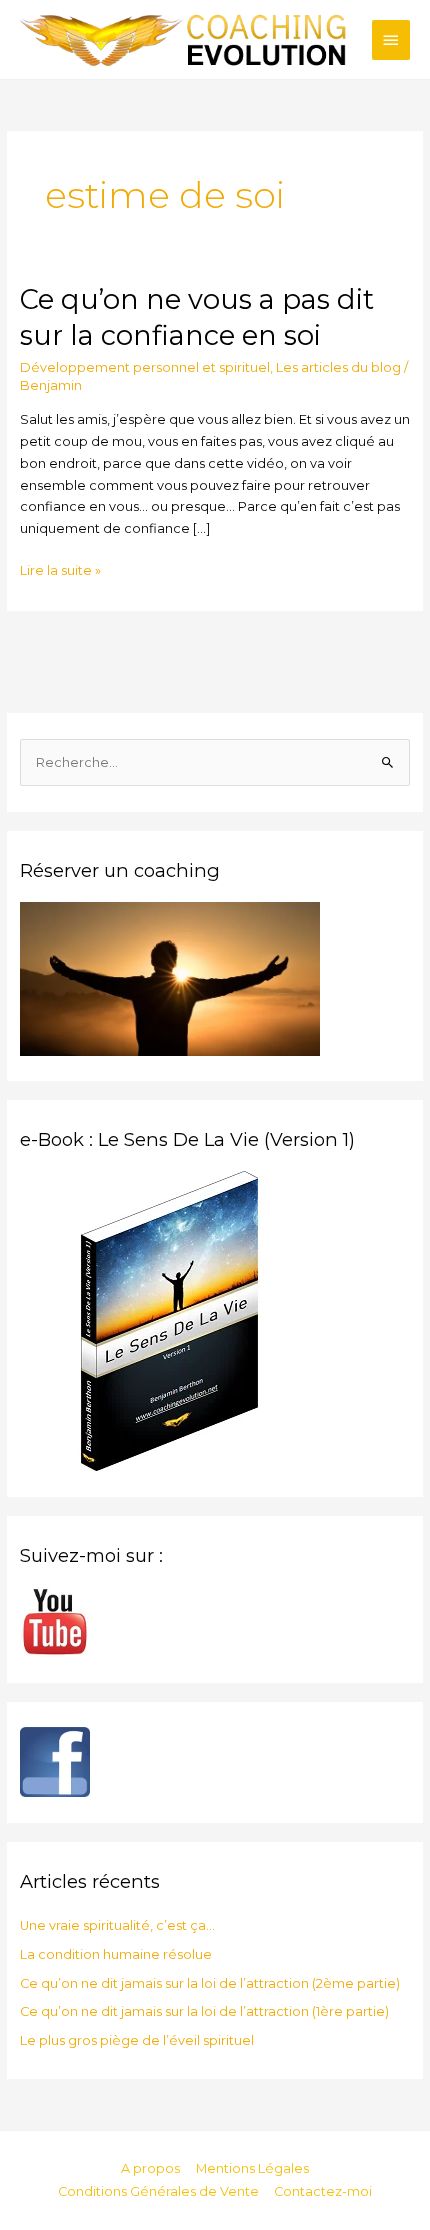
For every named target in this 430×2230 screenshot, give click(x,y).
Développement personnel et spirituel (145, 367)
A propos (150, 2168)
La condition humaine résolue (116, 1954)
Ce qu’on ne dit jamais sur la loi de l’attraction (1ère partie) (204, 2011)
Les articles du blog (338, 367)
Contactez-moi (323, 2191)
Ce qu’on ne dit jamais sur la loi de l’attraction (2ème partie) (210, 1983)
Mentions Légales (252, 2168)
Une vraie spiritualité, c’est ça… (117, 1925)
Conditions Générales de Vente (158, 2191)
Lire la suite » (60, 569)
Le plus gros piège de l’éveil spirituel (137, 2040)
